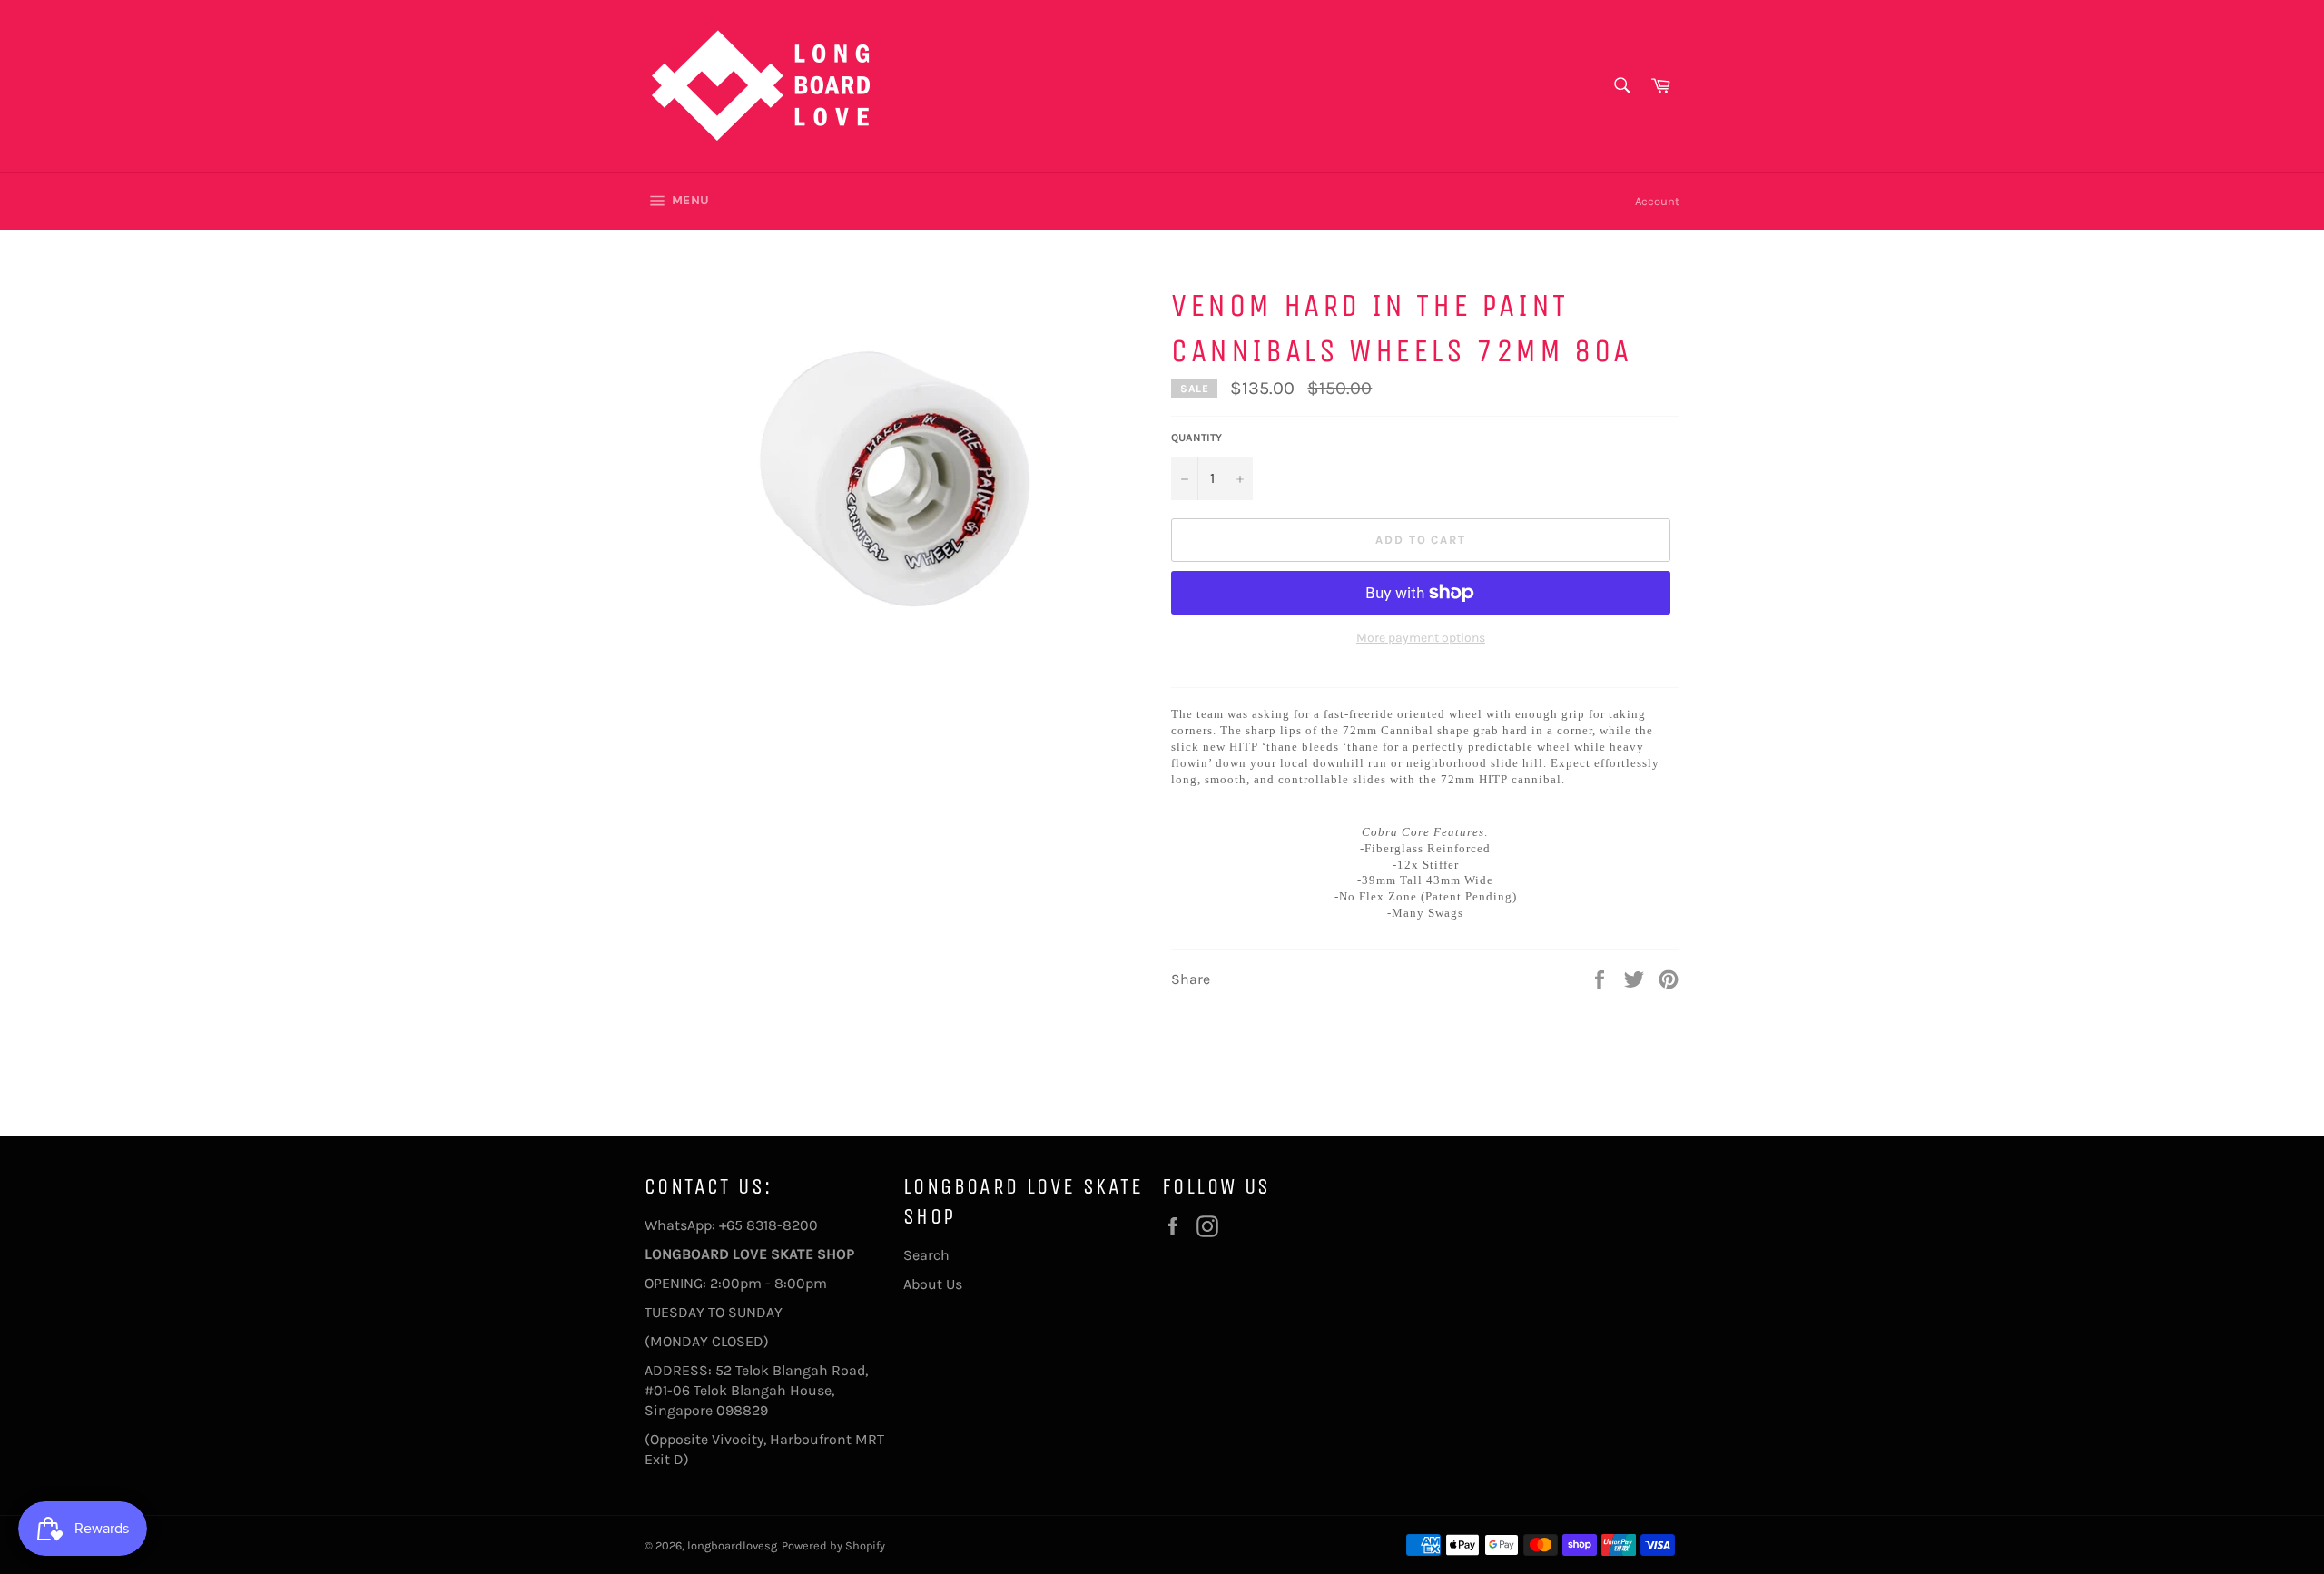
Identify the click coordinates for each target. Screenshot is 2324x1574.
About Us (933, 1284)
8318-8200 (782, 1225)
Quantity (1196, 438)
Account (1657, 201)
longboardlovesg (732, 1545)
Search (926, 1255)
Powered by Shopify (833, 1545)
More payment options (1421, 638)
